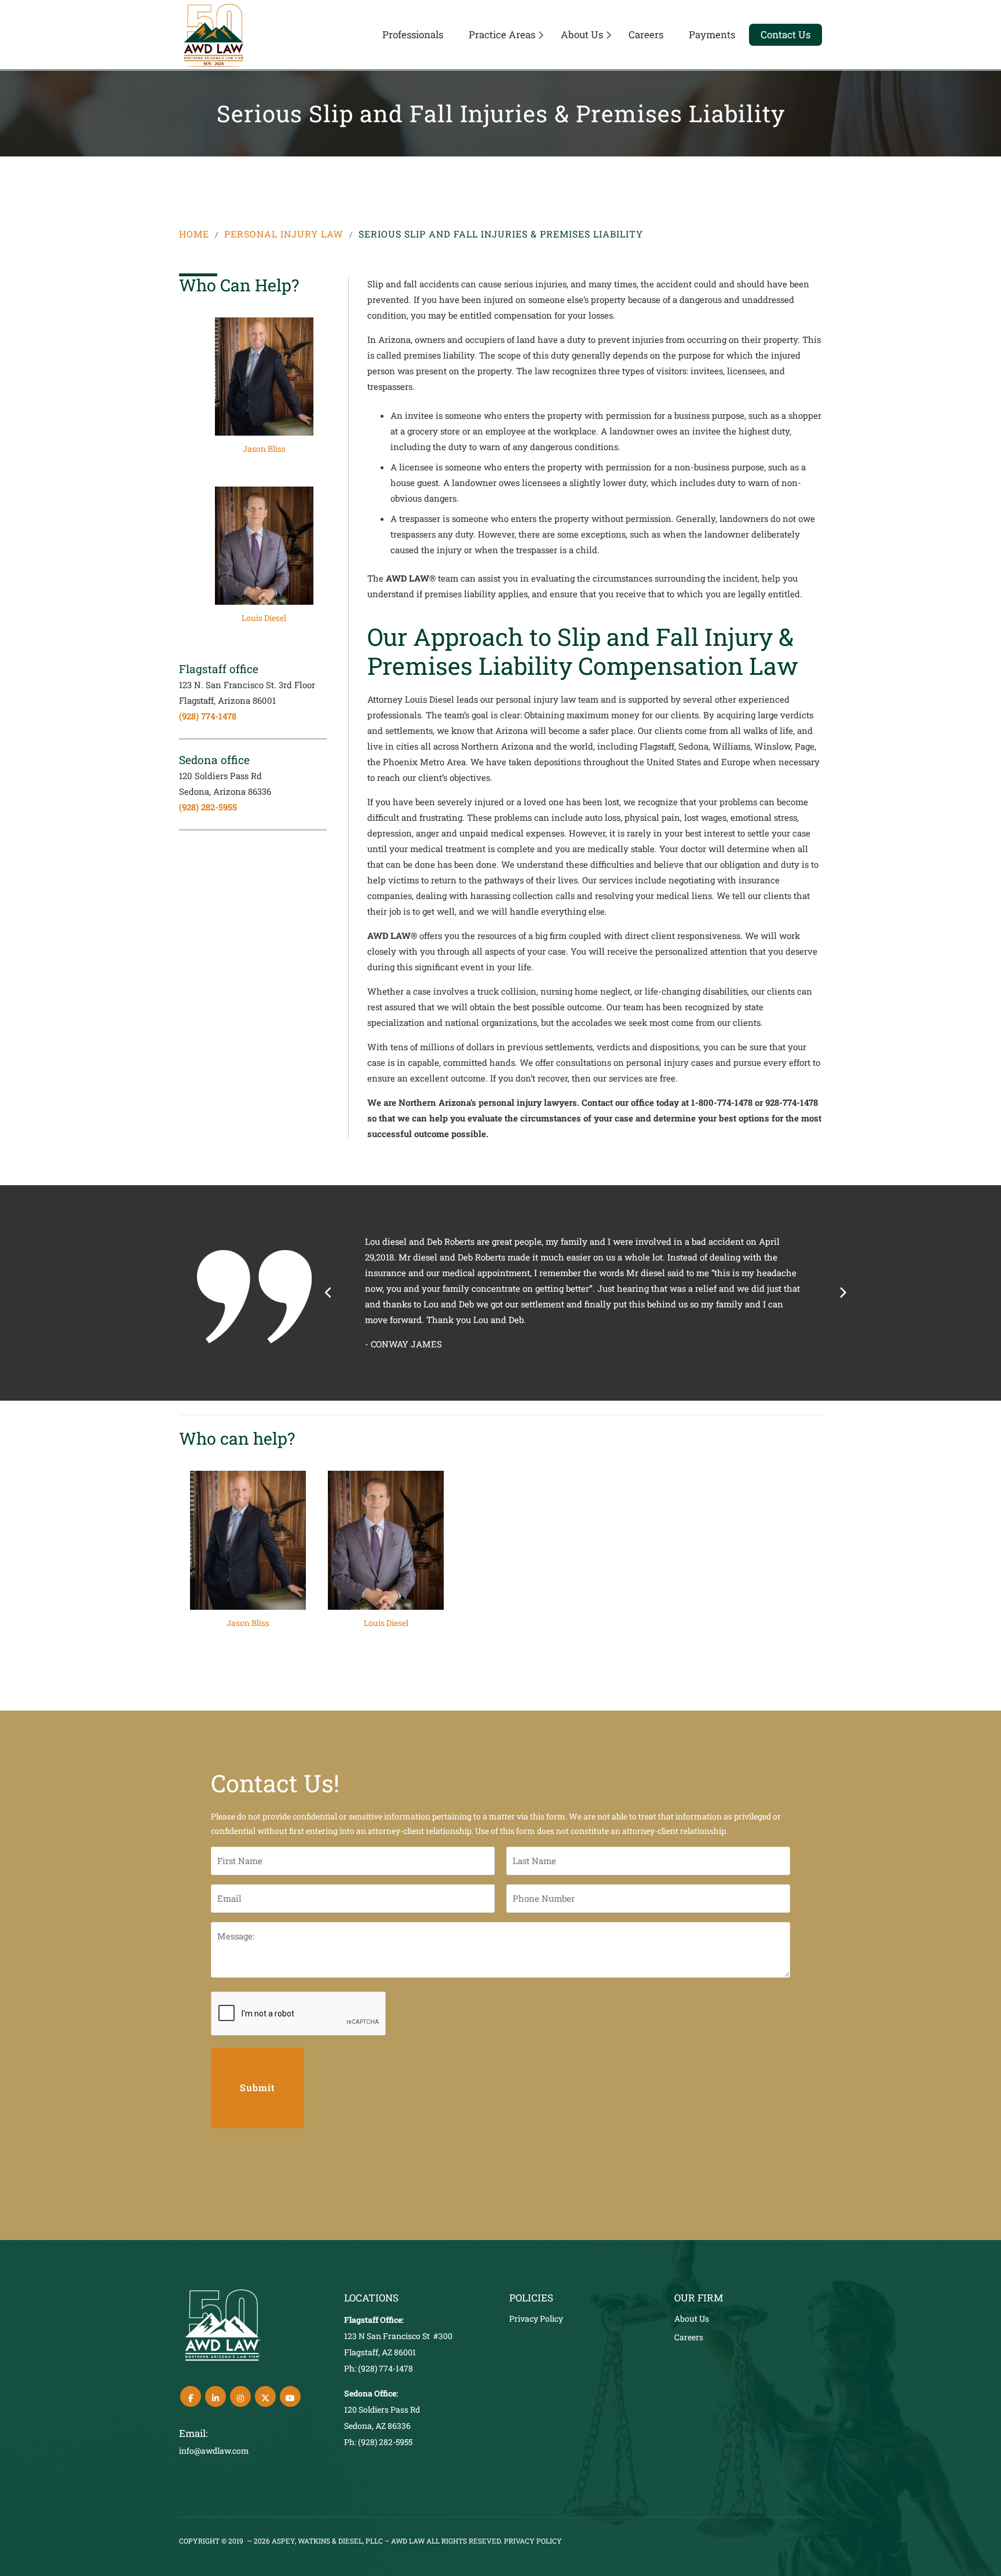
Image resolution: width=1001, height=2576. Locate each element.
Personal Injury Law (284, 234)
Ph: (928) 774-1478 (379, 2368)
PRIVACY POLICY (533, 2541)
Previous (329, 1293)
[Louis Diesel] (264, 560)
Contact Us (786, 34)
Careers (646, 34)
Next (842, 1293)
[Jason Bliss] (264, 391)
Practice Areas (502, 34)
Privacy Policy (536, 2319)
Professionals (413, 34)
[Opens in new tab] (191, 2396)
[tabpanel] (264, 391)
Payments (712, 34)
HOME (194, 234)
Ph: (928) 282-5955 (378, 2442)
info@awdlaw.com (214, 2451)
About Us (582, 34)
